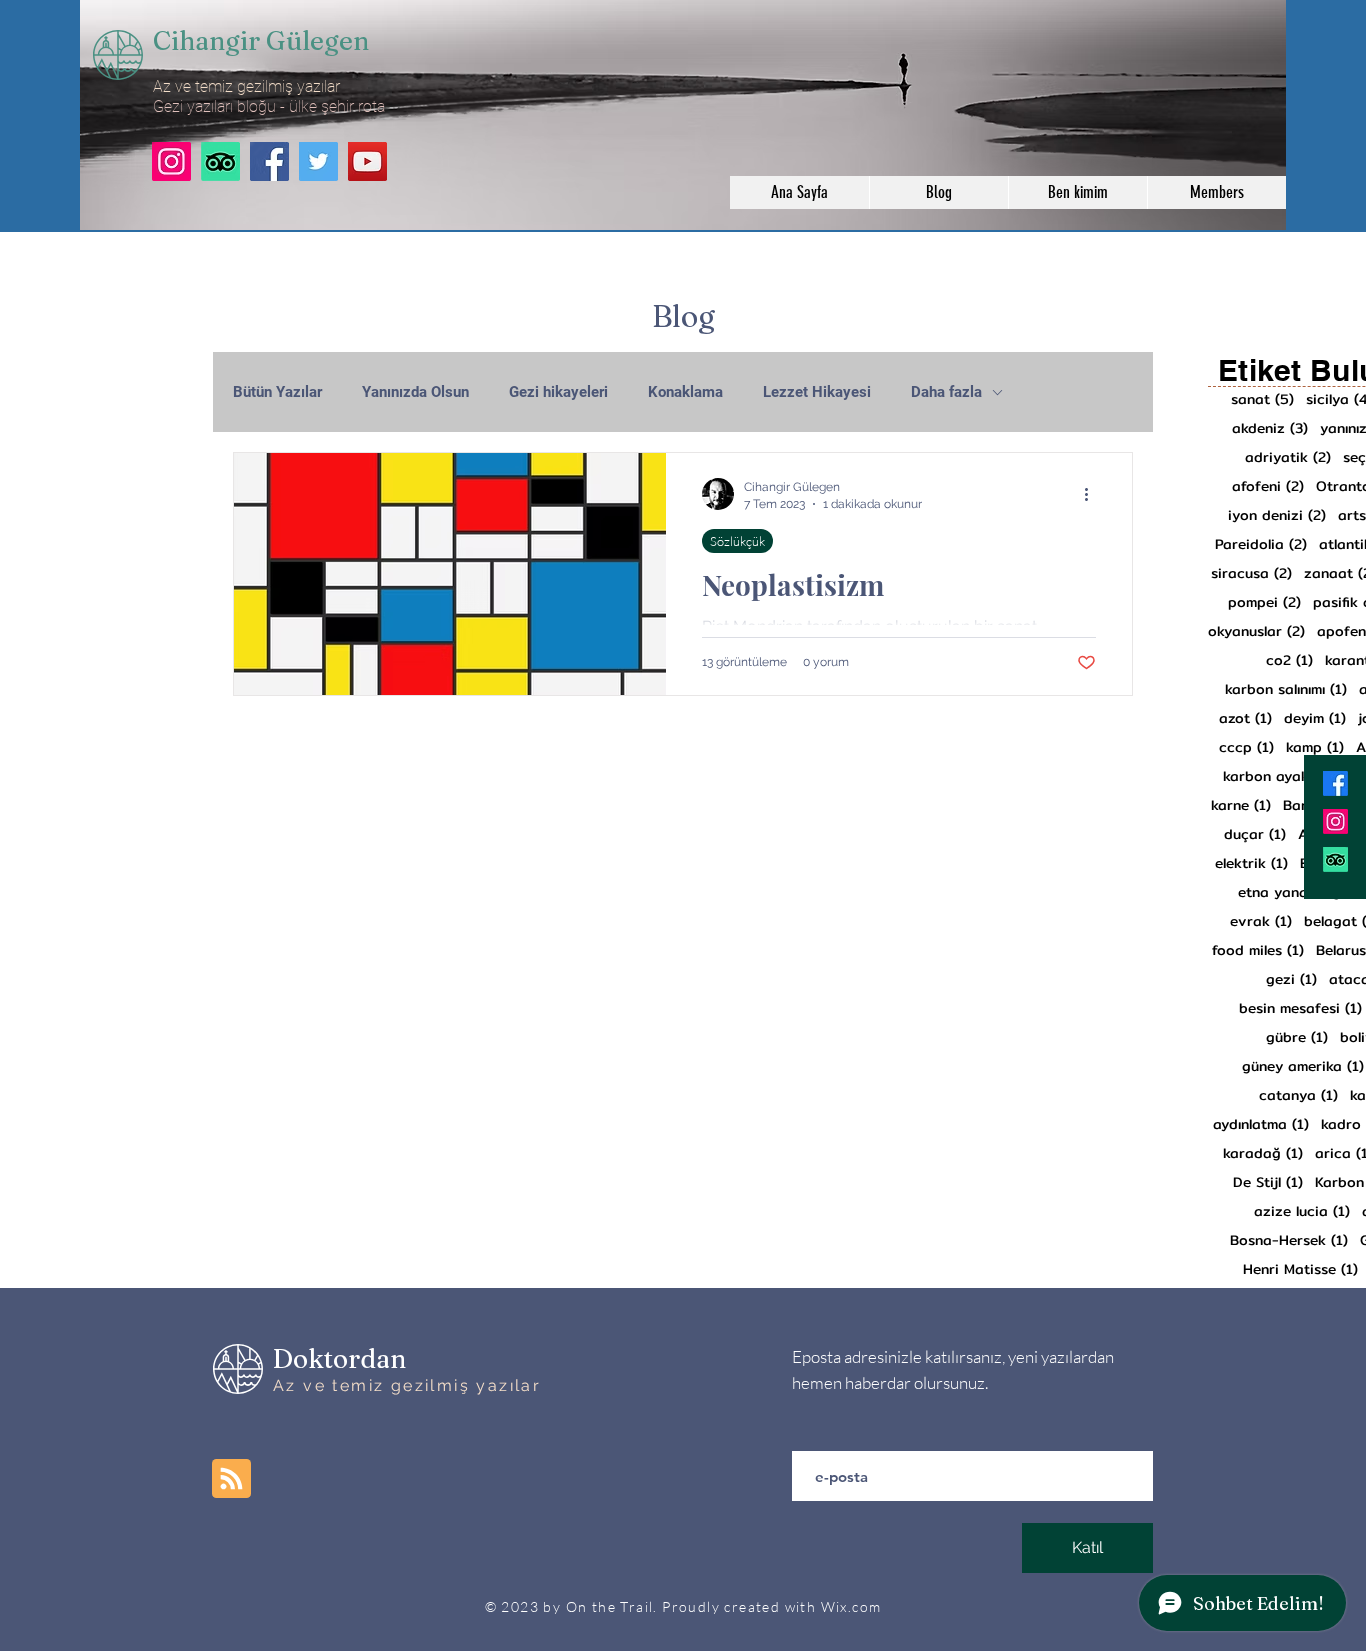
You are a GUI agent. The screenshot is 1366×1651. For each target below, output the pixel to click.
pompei (1264, 602)
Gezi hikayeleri (558, 392)
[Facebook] (269, 161)
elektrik (1251, 863)
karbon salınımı (1286, 689)
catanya (1298, 1095)
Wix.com (851, 1606)
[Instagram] (171, 161)
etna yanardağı (1302, 892)
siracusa (1251, 573)
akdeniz (1270, 428)
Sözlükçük (737, 541)
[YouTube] (367, 161)
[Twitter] (318, 161)
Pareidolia (1261, 544)
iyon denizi (1277, 515)
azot (1245, 718)
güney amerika (1303, 1066)
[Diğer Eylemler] (1093, 494)
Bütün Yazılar (277, 392)
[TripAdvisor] (220, 161)
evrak (1261, 921)
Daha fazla (946, 392)
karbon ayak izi (1287, 776)
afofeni (1268, 486)
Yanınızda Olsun (415, 392)
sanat (1262, 399)
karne (1241, 805)
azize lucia (1302, 1211)
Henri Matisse (1300, 1269)
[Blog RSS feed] (231, 1479)
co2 (1289, 660)
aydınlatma (1261, 1124)
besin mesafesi (1300, 1008)
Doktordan (339, 1359)
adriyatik (1288, 457)
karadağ (1263, 1153)
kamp (1315, 747)
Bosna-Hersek (1289, 1240)
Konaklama (685, 392)
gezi (1291, 979)
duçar (1255, 834)
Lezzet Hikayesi (817, 392)
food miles (1258, 950)
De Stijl (1268, 1182)
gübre (1297, 1037)
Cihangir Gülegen (261, 41)
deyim (1315, 718)
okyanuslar (1256, 631)
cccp (1246, 747)
